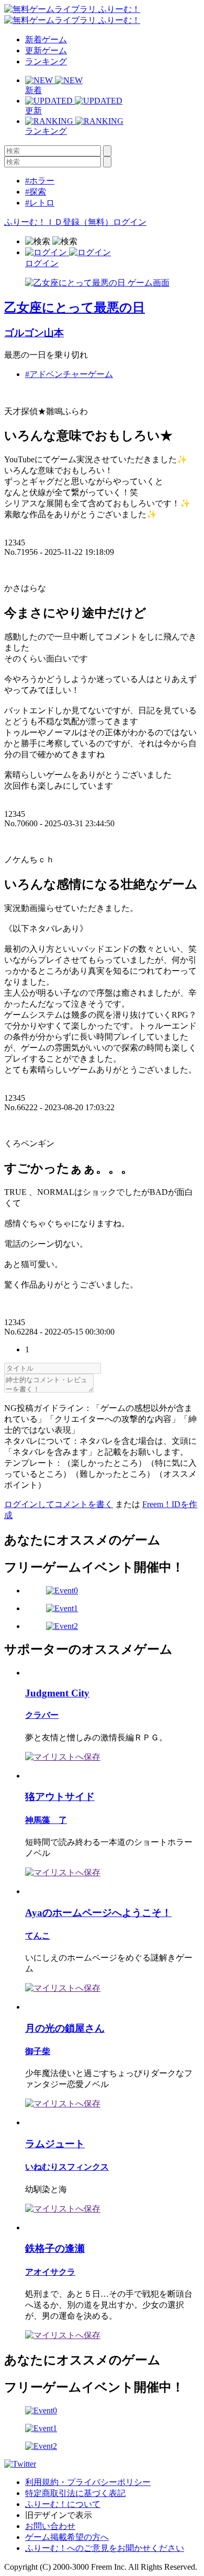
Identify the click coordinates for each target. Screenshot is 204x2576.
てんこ (38, 1936)
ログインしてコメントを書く (59, 1504)
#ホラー (40, 181)
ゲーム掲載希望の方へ (67, 2537)
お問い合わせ (50, 2526)
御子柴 (38, 2051)
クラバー (42, 1715)
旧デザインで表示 (59, 2515)
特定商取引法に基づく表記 (75, 2493)
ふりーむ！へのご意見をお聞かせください (105, 2548)
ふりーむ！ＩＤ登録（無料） (59, 222)
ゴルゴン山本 (34, 333)
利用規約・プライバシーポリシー (88, 2482)
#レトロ (40, 203)
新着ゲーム (46, 39)
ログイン (130, 222)
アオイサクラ (50, 2272)
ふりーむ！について (63, 2504)
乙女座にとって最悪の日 (75, 307)
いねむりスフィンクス (67, 2167)
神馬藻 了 (46, 1820)
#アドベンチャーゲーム (69, 374)
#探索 (36, 192)
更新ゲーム (46, 50)
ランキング (46, 61)
